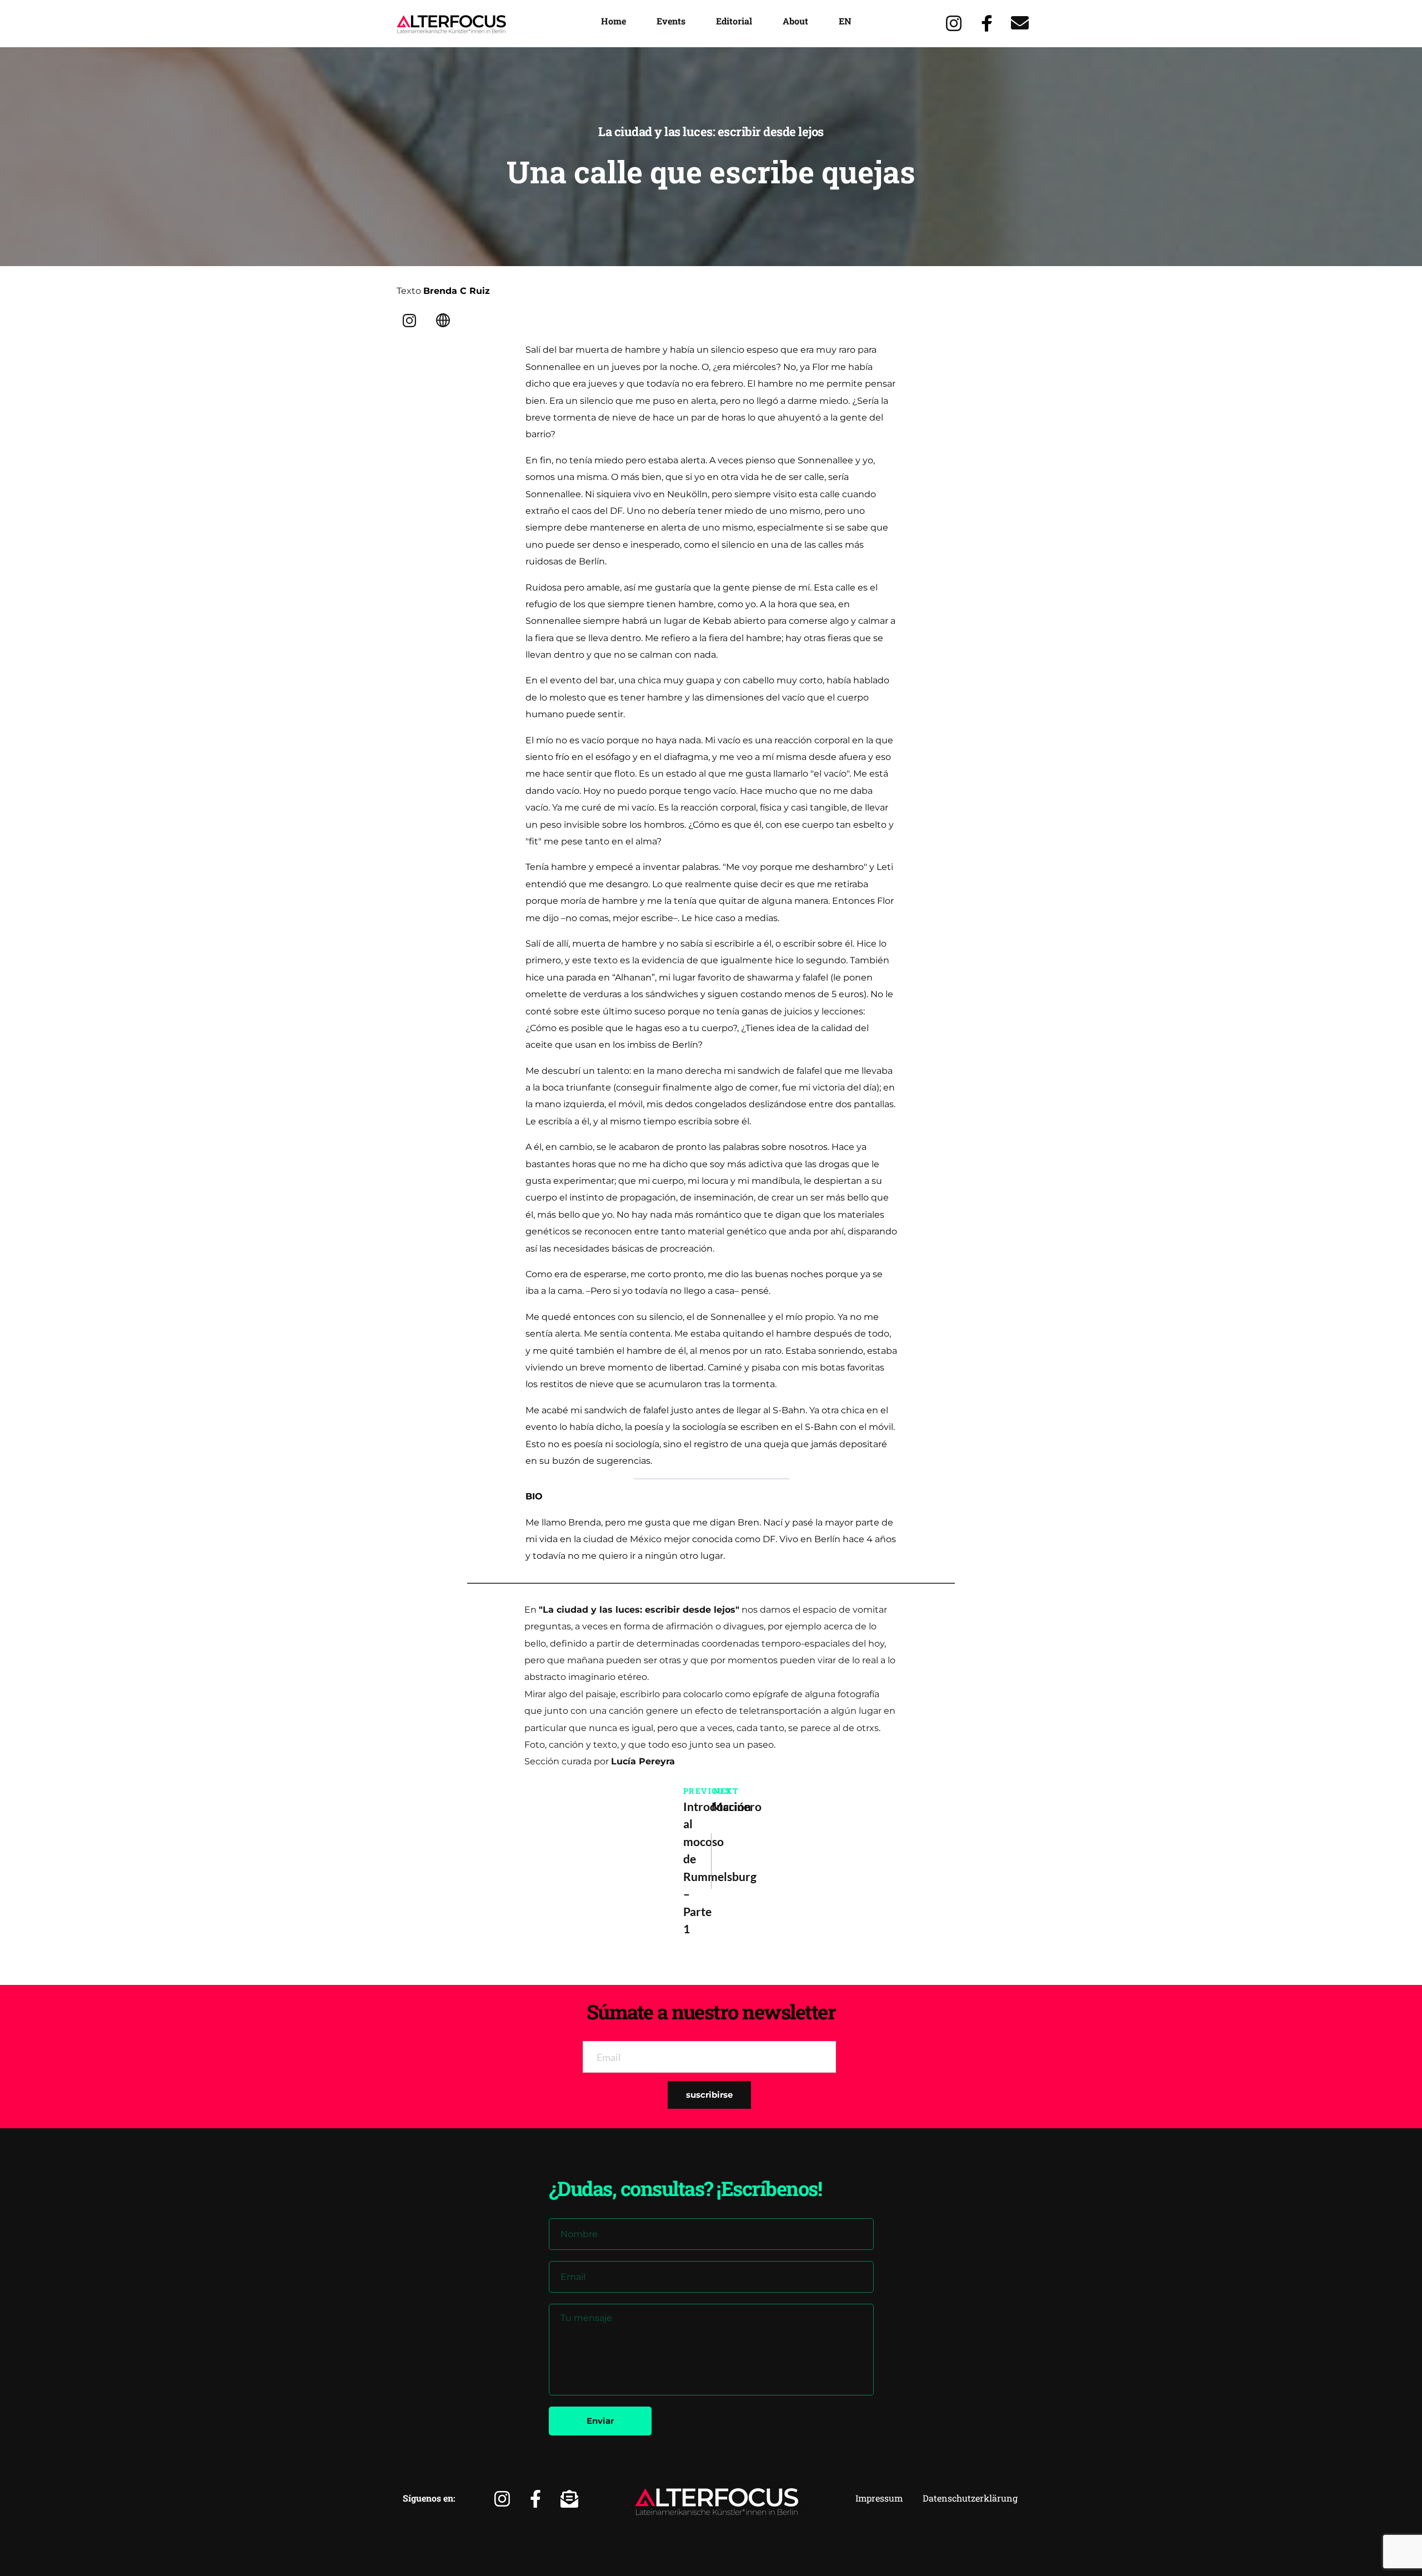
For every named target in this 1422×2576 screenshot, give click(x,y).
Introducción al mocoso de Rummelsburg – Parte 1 (697, 1868)
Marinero (725, 1806)
